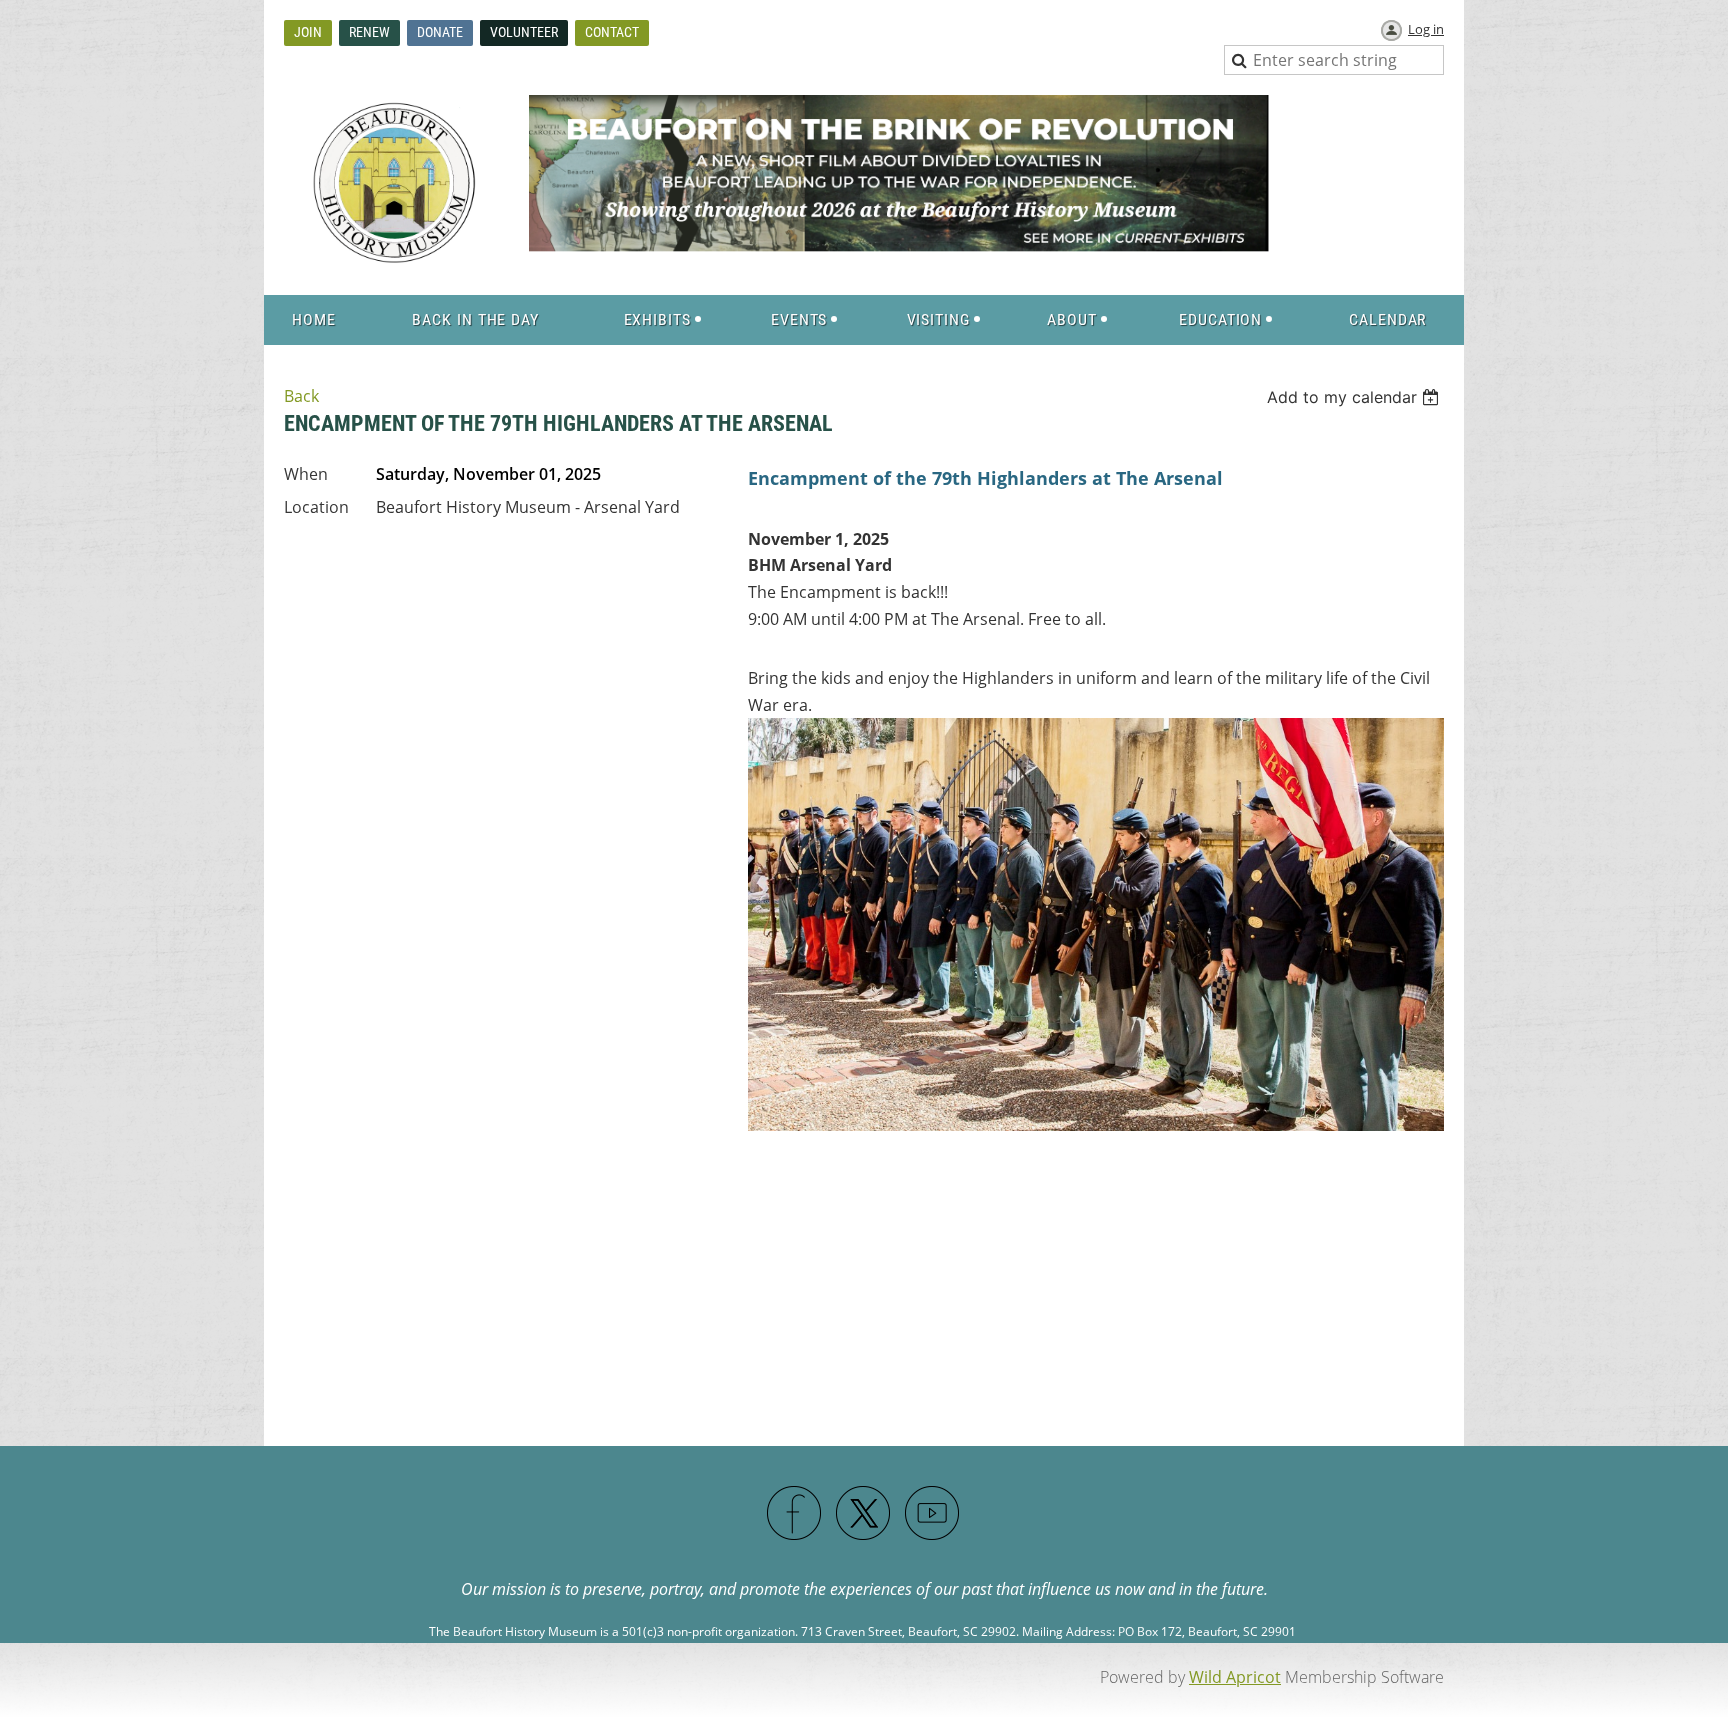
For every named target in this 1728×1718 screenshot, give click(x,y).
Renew (369, 32)
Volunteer (524, 32)
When (306, 474)
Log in (1426, 29)
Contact (612, 32)
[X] (864, 1514)
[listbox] (1355, 397)
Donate (440, 32)
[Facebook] (795, 1514)
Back (301, 396)
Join (308, 32)
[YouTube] (933, 1514)
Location (316, 507)
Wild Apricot (1235, 1677)
